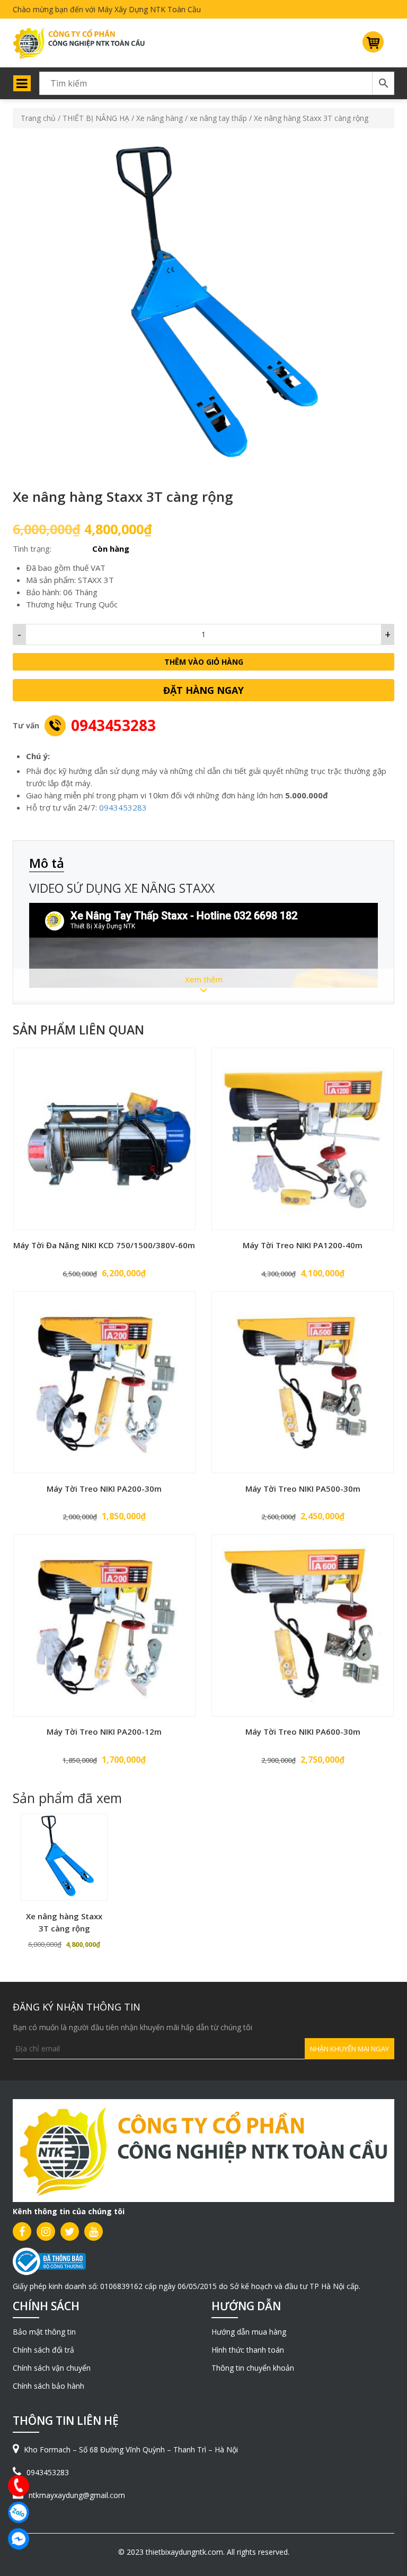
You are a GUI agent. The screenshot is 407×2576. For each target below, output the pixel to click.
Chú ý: (38, 756)
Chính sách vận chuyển (52, 2368)
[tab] (52, 864)
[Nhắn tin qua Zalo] (19, 2512)
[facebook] (22, 2231)
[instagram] (46, 2231)
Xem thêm (204, 979)
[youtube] (94, 2231)
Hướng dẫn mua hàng (249, 2332)
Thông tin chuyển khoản (253, 2368)
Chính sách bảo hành (48, 2386)
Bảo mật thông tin (44, 2332)
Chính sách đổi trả (43, 2350)
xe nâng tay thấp (218, 118)
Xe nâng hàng (160, 118)
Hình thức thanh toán (248, 2350)
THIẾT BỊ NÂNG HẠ (96, 118)
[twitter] (70, 2231)
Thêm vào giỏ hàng (204, 662)
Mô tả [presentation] (47, 863)
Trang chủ (38, 118)
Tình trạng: (32, 549)
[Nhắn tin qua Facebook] (19, 2539)
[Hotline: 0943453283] (19, 2486)
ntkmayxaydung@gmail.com (77, 2495)
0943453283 (113, 725)
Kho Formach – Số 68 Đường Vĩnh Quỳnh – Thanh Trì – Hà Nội (131, 2449)
